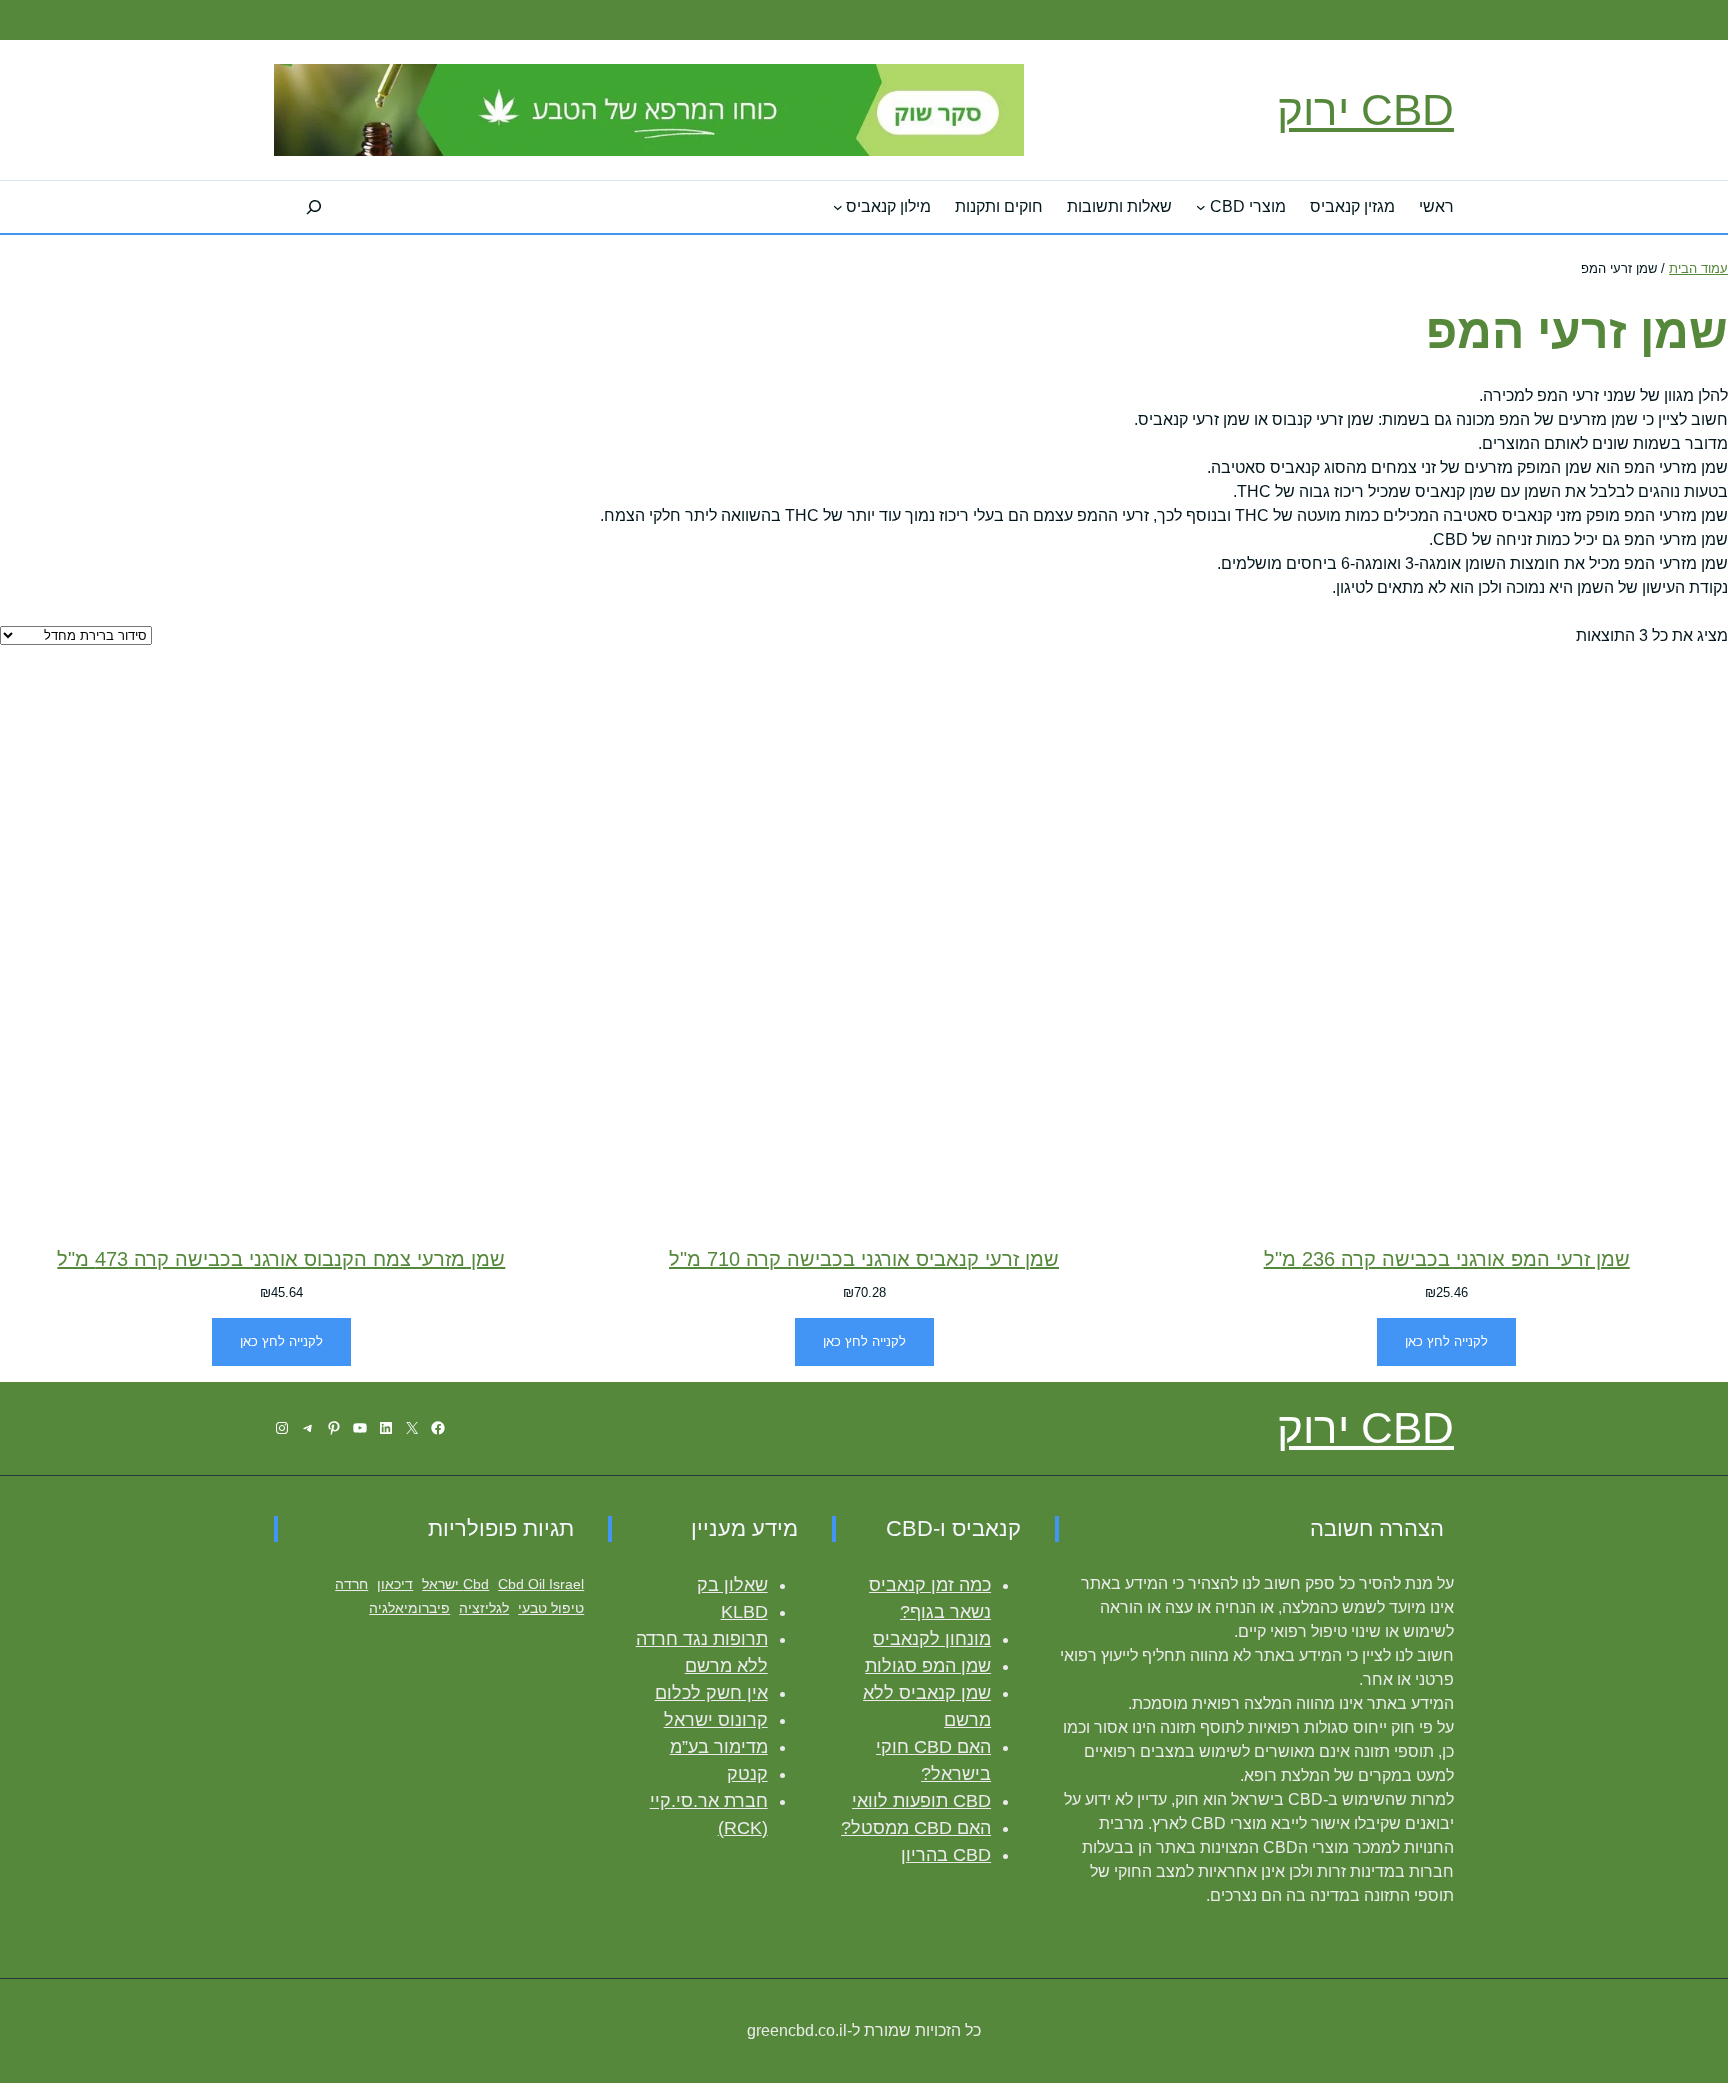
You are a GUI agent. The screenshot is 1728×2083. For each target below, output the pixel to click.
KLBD (744, 1612)
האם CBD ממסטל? (916, 1828)
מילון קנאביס (888, 206)
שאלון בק (732, 1585)
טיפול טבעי (551, 1608)
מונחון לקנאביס (932, 1639)
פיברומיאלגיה (409, 1608)
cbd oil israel (541, 1584)
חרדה (351, 1584)
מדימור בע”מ (719, 1747)
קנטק (747, 1774)
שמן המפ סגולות (928, 1666)
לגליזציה (484, 1608)
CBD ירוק (1365, 109)
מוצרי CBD (1248, 206)
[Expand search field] (314, 207)
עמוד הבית (1698, 268)
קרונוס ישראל (716, 1720)
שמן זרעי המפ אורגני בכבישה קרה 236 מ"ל (1447, 1259)
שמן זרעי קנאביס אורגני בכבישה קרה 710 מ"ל (864, 1259)
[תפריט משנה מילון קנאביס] (838, 207)
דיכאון (395, 1584)
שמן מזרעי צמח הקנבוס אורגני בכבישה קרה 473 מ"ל (281, 1259)
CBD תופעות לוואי (921, 1801)
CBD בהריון (946, 1855)
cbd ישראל (455, 1584)
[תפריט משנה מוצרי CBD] (1201, 207)
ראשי (1436, 206)
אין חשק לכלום (711, 1693)
